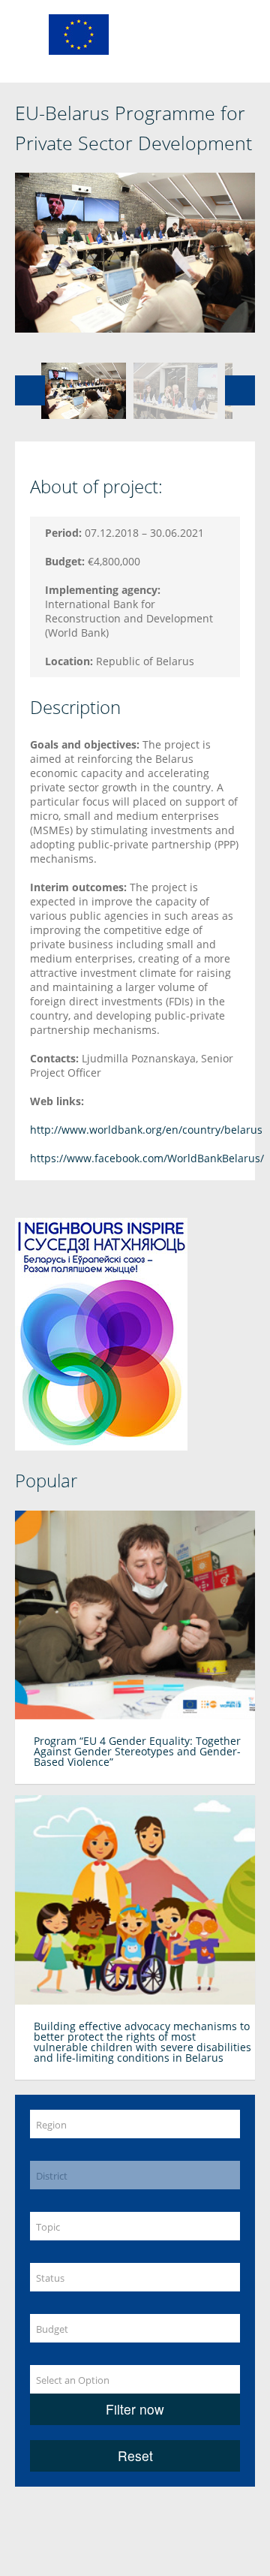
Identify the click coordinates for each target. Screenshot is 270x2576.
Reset (135, 2455)
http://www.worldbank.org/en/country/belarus (146, 1130)
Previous (30, 390)
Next (240, 390)
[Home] (79, 33)
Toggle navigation (28, 36)
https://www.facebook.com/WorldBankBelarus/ (147, 1158)
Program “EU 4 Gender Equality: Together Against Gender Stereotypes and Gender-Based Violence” (137, 1751)
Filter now (135, 2409)
